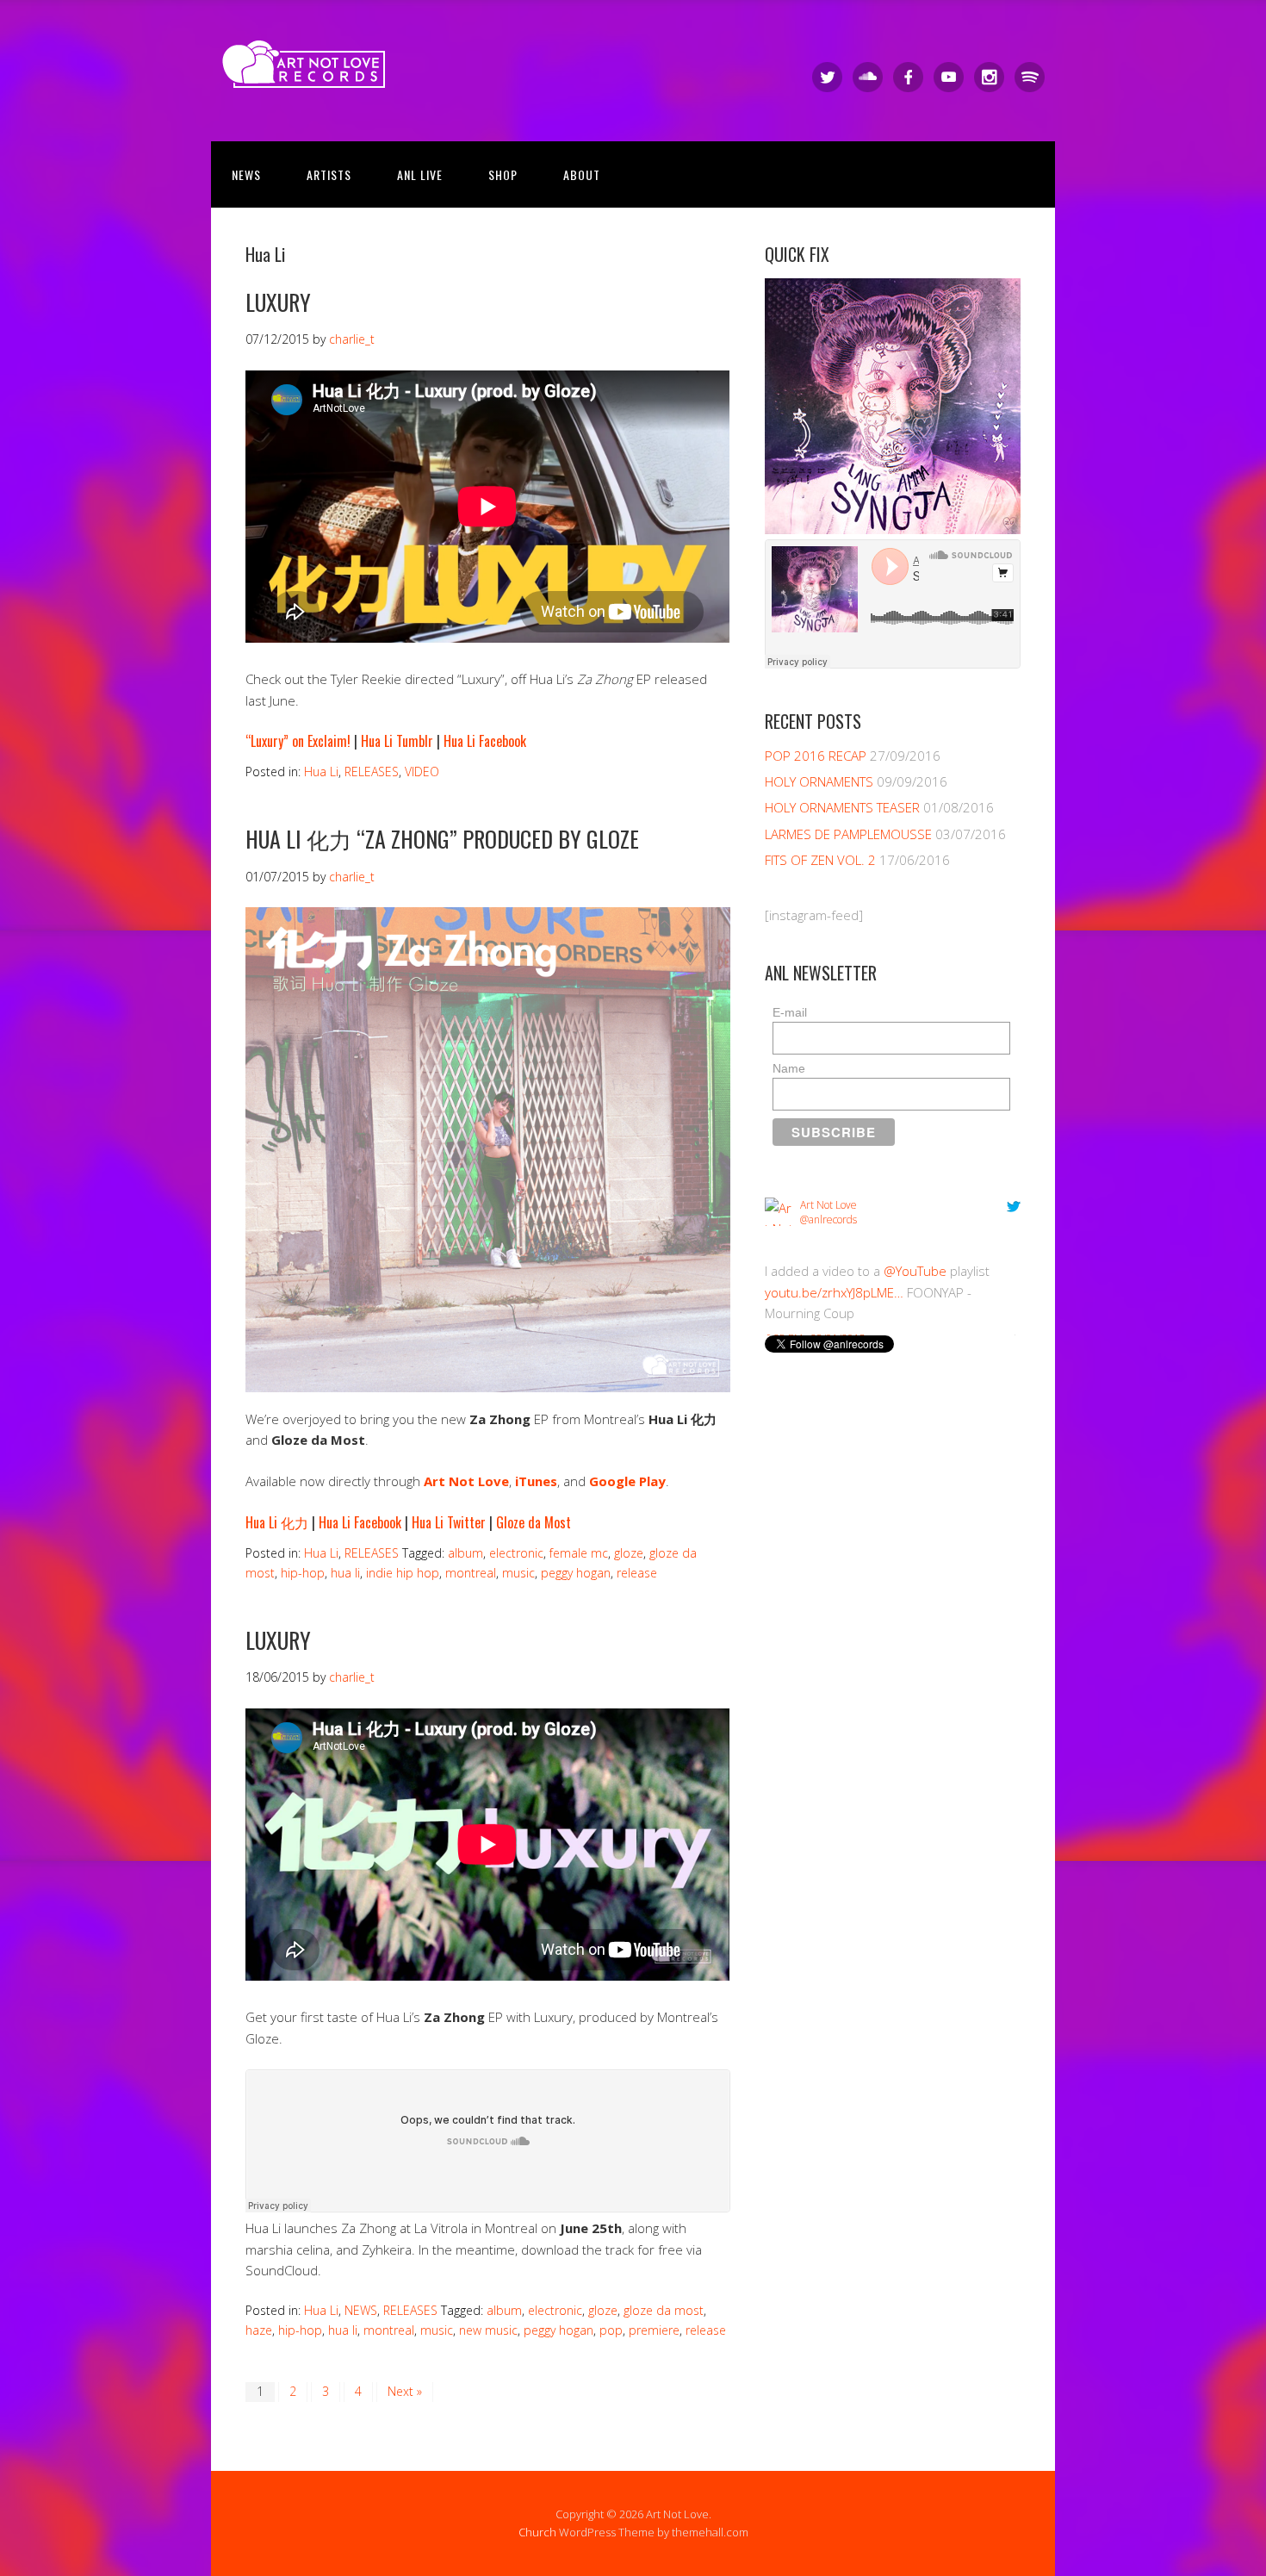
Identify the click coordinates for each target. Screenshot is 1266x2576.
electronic (516, 1553)
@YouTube (915, 1271)
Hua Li (321, 772)
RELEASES (372, 772)
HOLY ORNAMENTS (819, 781)
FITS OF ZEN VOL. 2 (820, 860)
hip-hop (303, 1573)
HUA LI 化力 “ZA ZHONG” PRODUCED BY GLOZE (442, 839)
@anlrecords (828, 1220)
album (465, 1553)
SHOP (503, 174)
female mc (579, 1553)
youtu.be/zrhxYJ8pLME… (834, 1292)
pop (611, 2330)
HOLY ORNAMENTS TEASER (842, 807)
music (518, 1573)
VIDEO (422, 772)
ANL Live (420, 174)
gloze (629, 1553)
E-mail (790, 1012)
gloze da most (664, 2310)
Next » (405, 2391)
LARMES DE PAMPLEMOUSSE (848, 834)
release (637, 1573)
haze (259, 2330)
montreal (471, 1573)
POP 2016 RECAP (816, 756)
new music (488, 2330)
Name (789, 1068)
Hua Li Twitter (449, 1522)
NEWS (246, 174)
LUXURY (278, 302)
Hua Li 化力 (277, 1522)
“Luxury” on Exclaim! (298, 741)
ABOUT (582, 174)
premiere (654, 2330)
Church (537, 2532)
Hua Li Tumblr (397, 741)
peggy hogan (576, 1573)
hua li (345, 1573)
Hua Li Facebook (485, 741)
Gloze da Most (534, 1522)
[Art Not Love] (310, 73)
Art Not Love (466, 1481)
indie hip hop (403, 1573)
